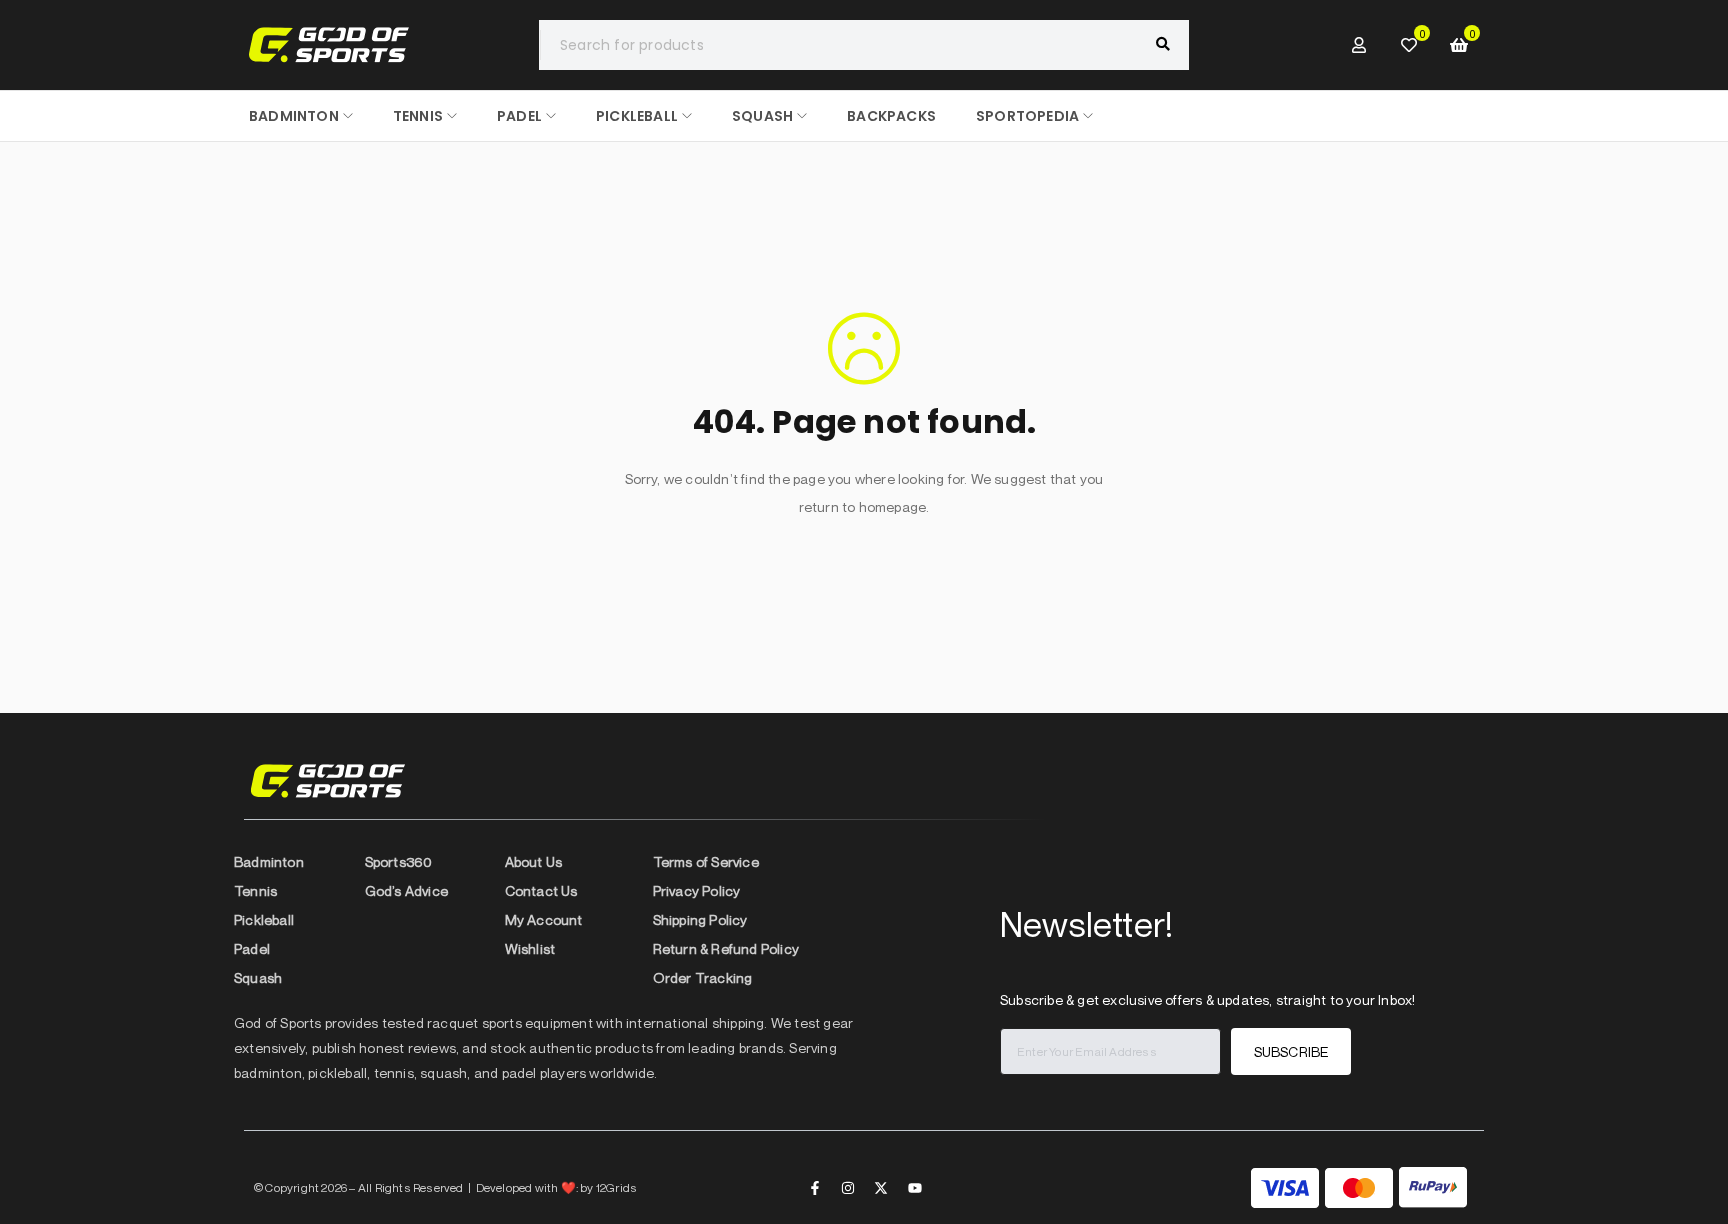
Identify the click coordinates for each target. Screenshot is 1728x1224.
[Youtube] (915, 1188)
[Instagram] (848, 1188)
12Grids (616, 1187)
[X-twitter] (881, 1188)
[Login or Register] (1359, 45)
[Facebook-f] (815, 1188)
